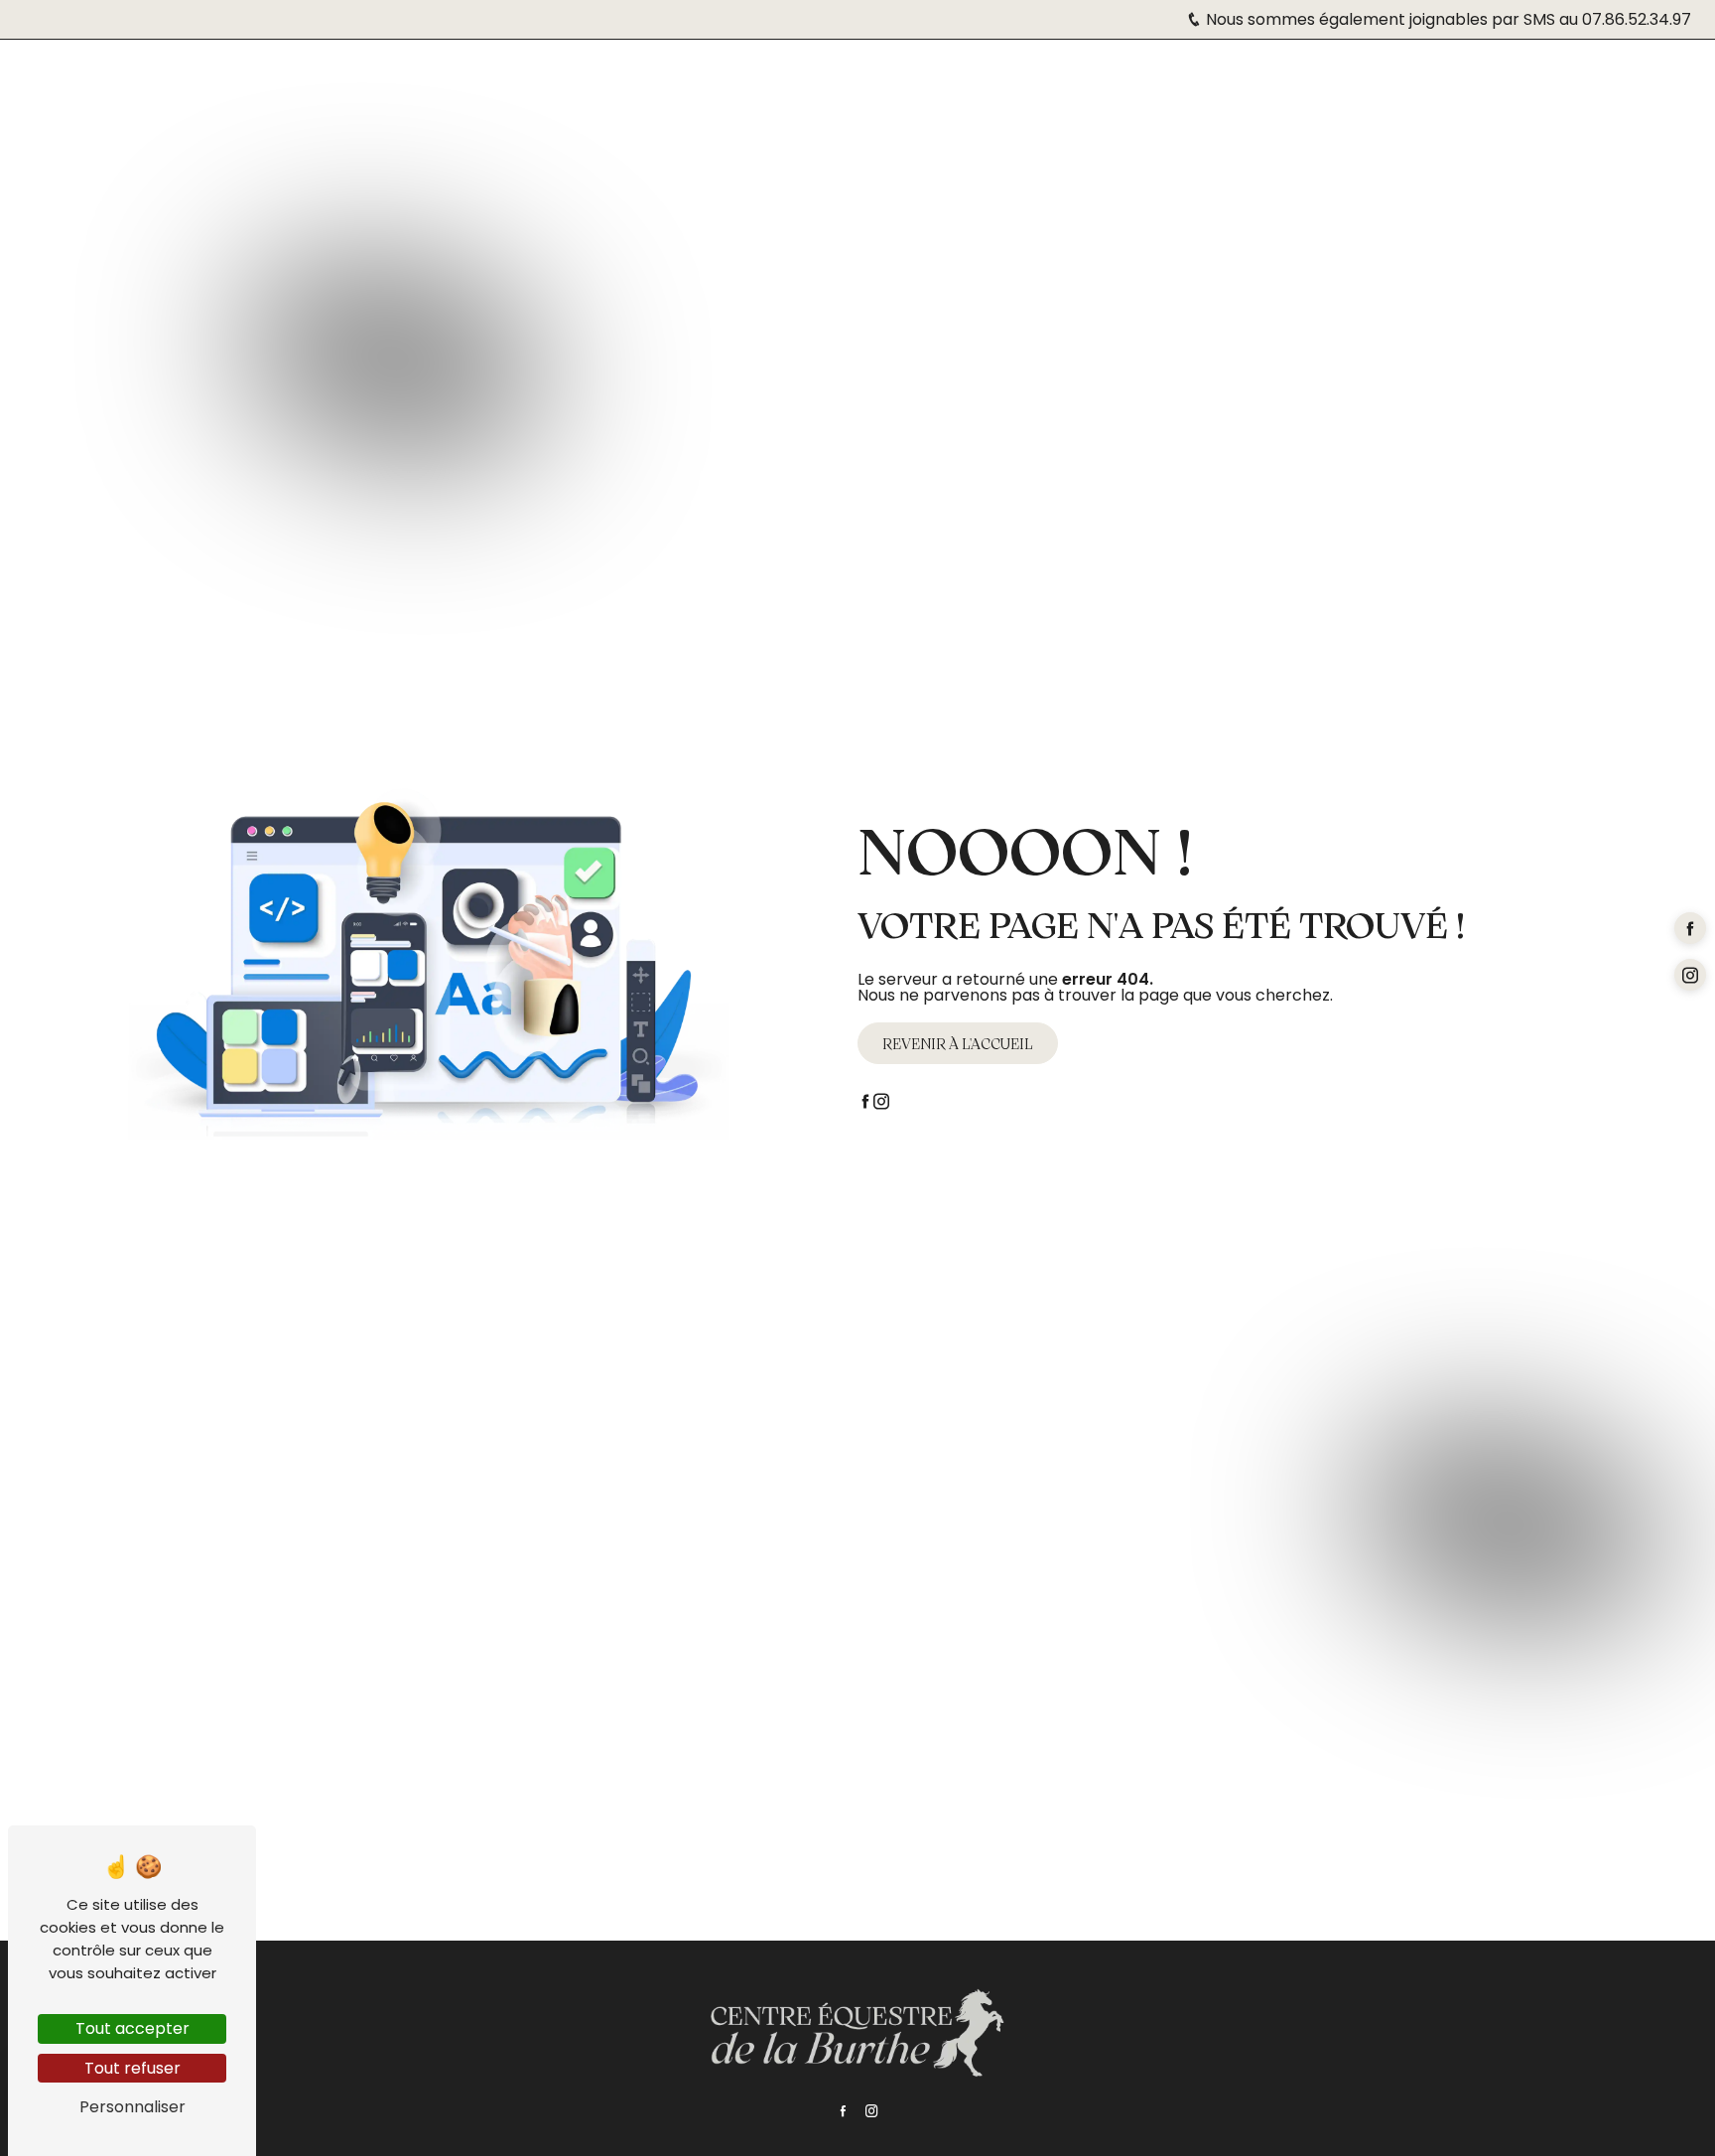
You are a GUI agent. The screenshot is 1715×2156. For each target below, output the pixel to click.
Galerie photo (1398, 69)
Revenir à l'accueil (958, 1043)
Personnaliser (132, 2107)
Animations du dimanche (714, 69)
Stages (444, 69)
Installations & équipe (1056, 69)
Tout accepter (132, 2028)
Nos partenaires (1244, 69)
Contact (1521, 69)
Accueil (188, 69)
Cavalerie (886, 69)
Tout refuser (132, 2068)
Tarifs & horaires (317, 69)
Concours (541, 69)
